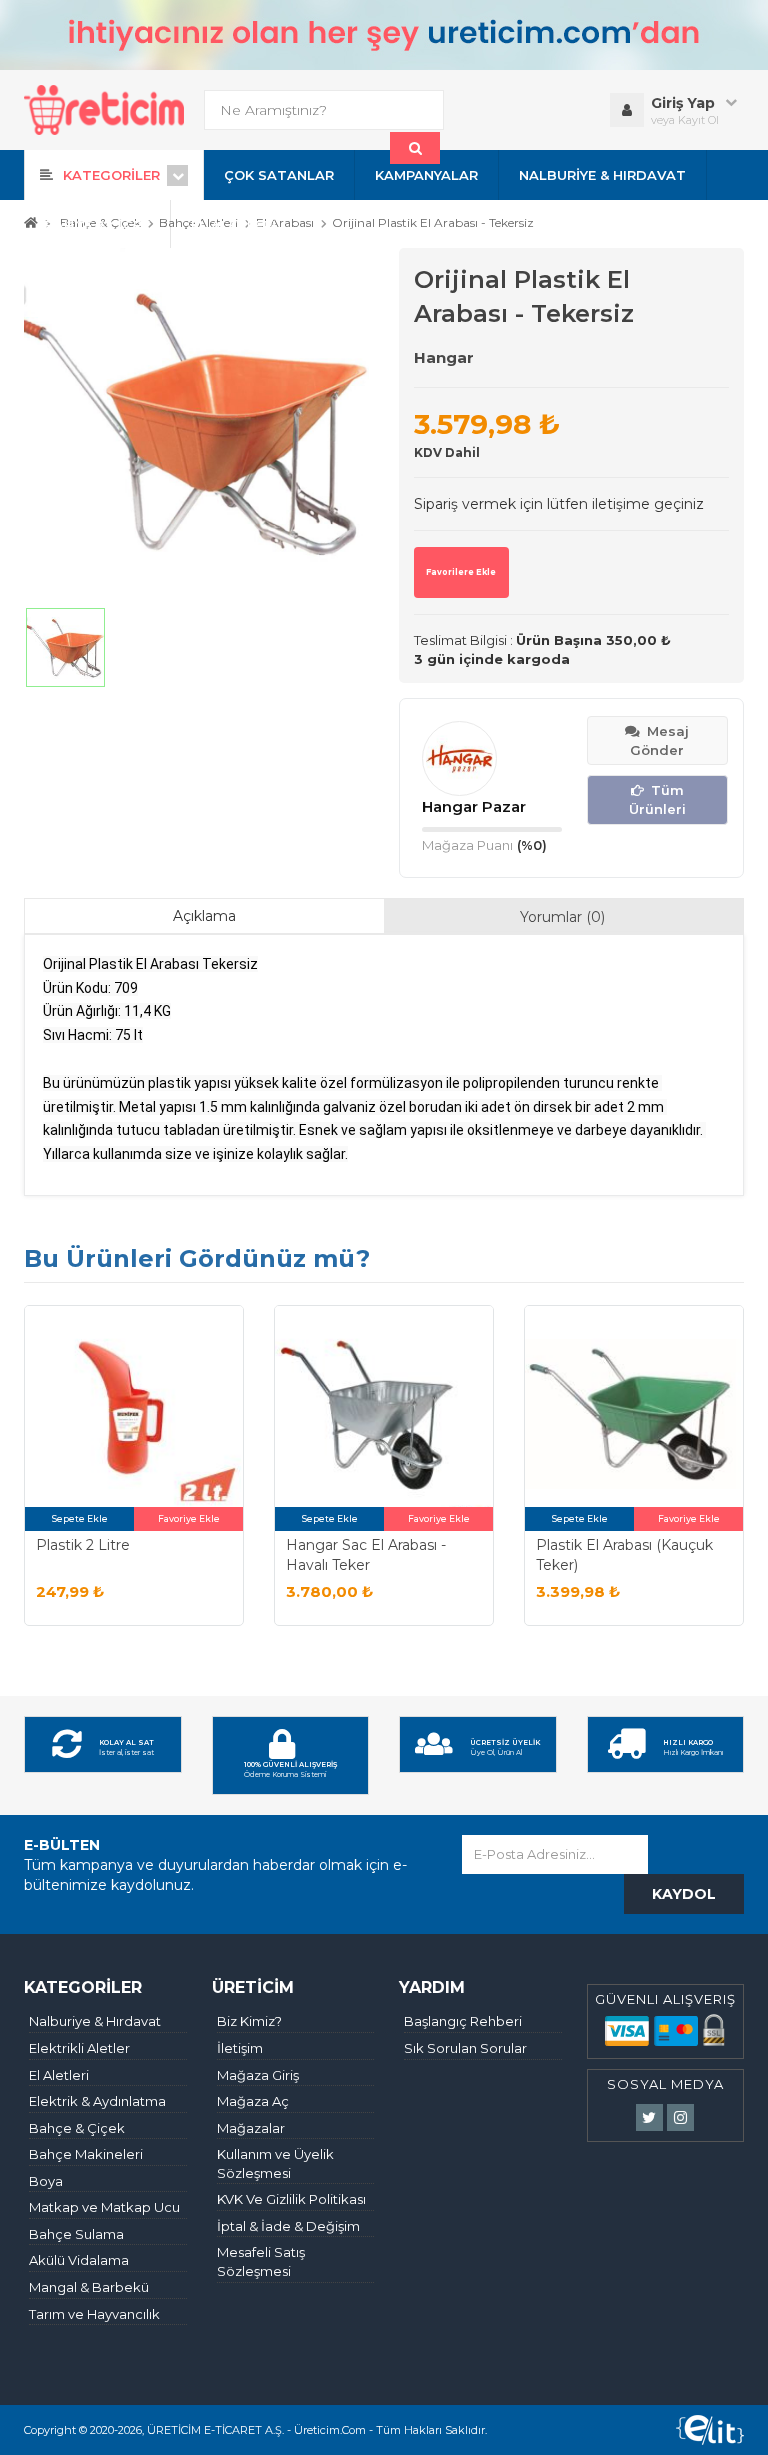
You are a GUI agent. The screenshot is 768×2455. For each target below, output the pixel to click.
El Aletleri (59, 2075)
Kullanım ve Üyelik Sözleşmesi (275, 2163)
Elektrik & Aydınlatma (97, 2101)
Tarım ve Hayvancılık (94, 2314)
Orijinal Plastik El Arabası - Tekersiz (433, 223)
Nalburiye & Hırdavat (95, 2021)
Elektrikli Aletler (79, 2048)
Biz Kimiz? (249, 2021)
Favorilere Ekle (461, 572)
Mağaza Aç (253, 2101)
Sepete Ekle (80, 1518)
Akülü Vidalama (79, 2260)
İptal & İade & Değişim (288, 2226)
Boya (46, 2181)
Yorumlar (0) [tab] (562, 917)
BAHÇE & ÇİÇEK (97, 225)
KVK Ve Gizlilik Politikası (291, 2199)
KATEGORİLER (111, 175)
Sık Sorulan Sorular (465, 2048)
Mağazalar (251, 2128)
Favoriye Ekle (189, 1518)
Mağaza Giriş (258, 2075)
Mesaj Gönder (659, 740)
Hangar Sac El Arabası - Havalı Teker (366, 1555)
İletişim (240, 2048)
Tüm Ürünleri (657, 799)
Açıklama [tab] (204, 916)
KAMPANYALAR (426, 175)
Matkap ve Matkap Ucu (104, 2207)
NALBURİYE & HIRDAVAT (602, 175)
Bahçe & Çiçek (77, 2128)
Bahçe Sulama (76, 2234)
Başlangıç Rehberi (463, 2021)
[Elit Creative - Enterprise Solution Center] (710, 2430)
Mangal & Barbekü (89, 2287)
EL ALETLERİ (233, 225)
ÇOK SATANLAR (279, 175)
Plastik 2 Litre (83, 1545)
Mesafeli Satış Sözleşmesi (261, 2261)
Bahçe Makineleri (86, 2154)
